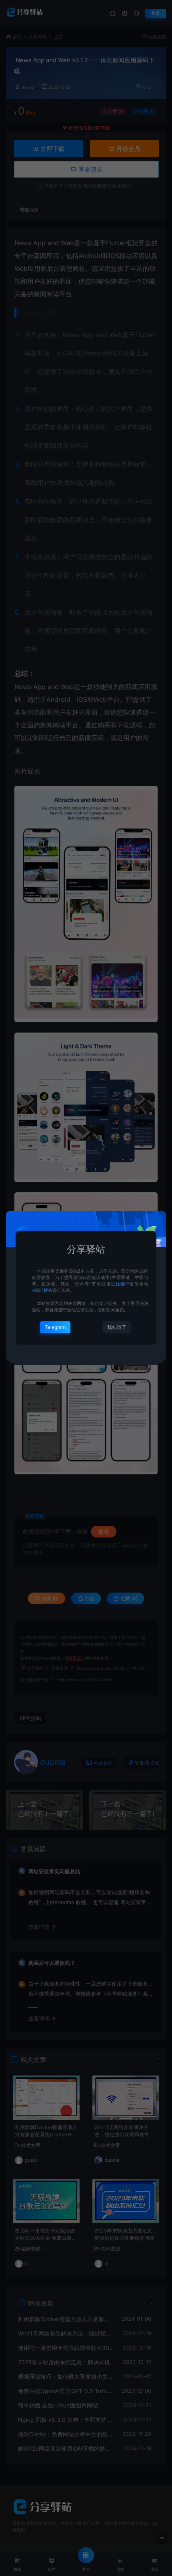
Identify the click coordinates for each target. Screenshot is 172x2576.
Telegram (55, 1327)
